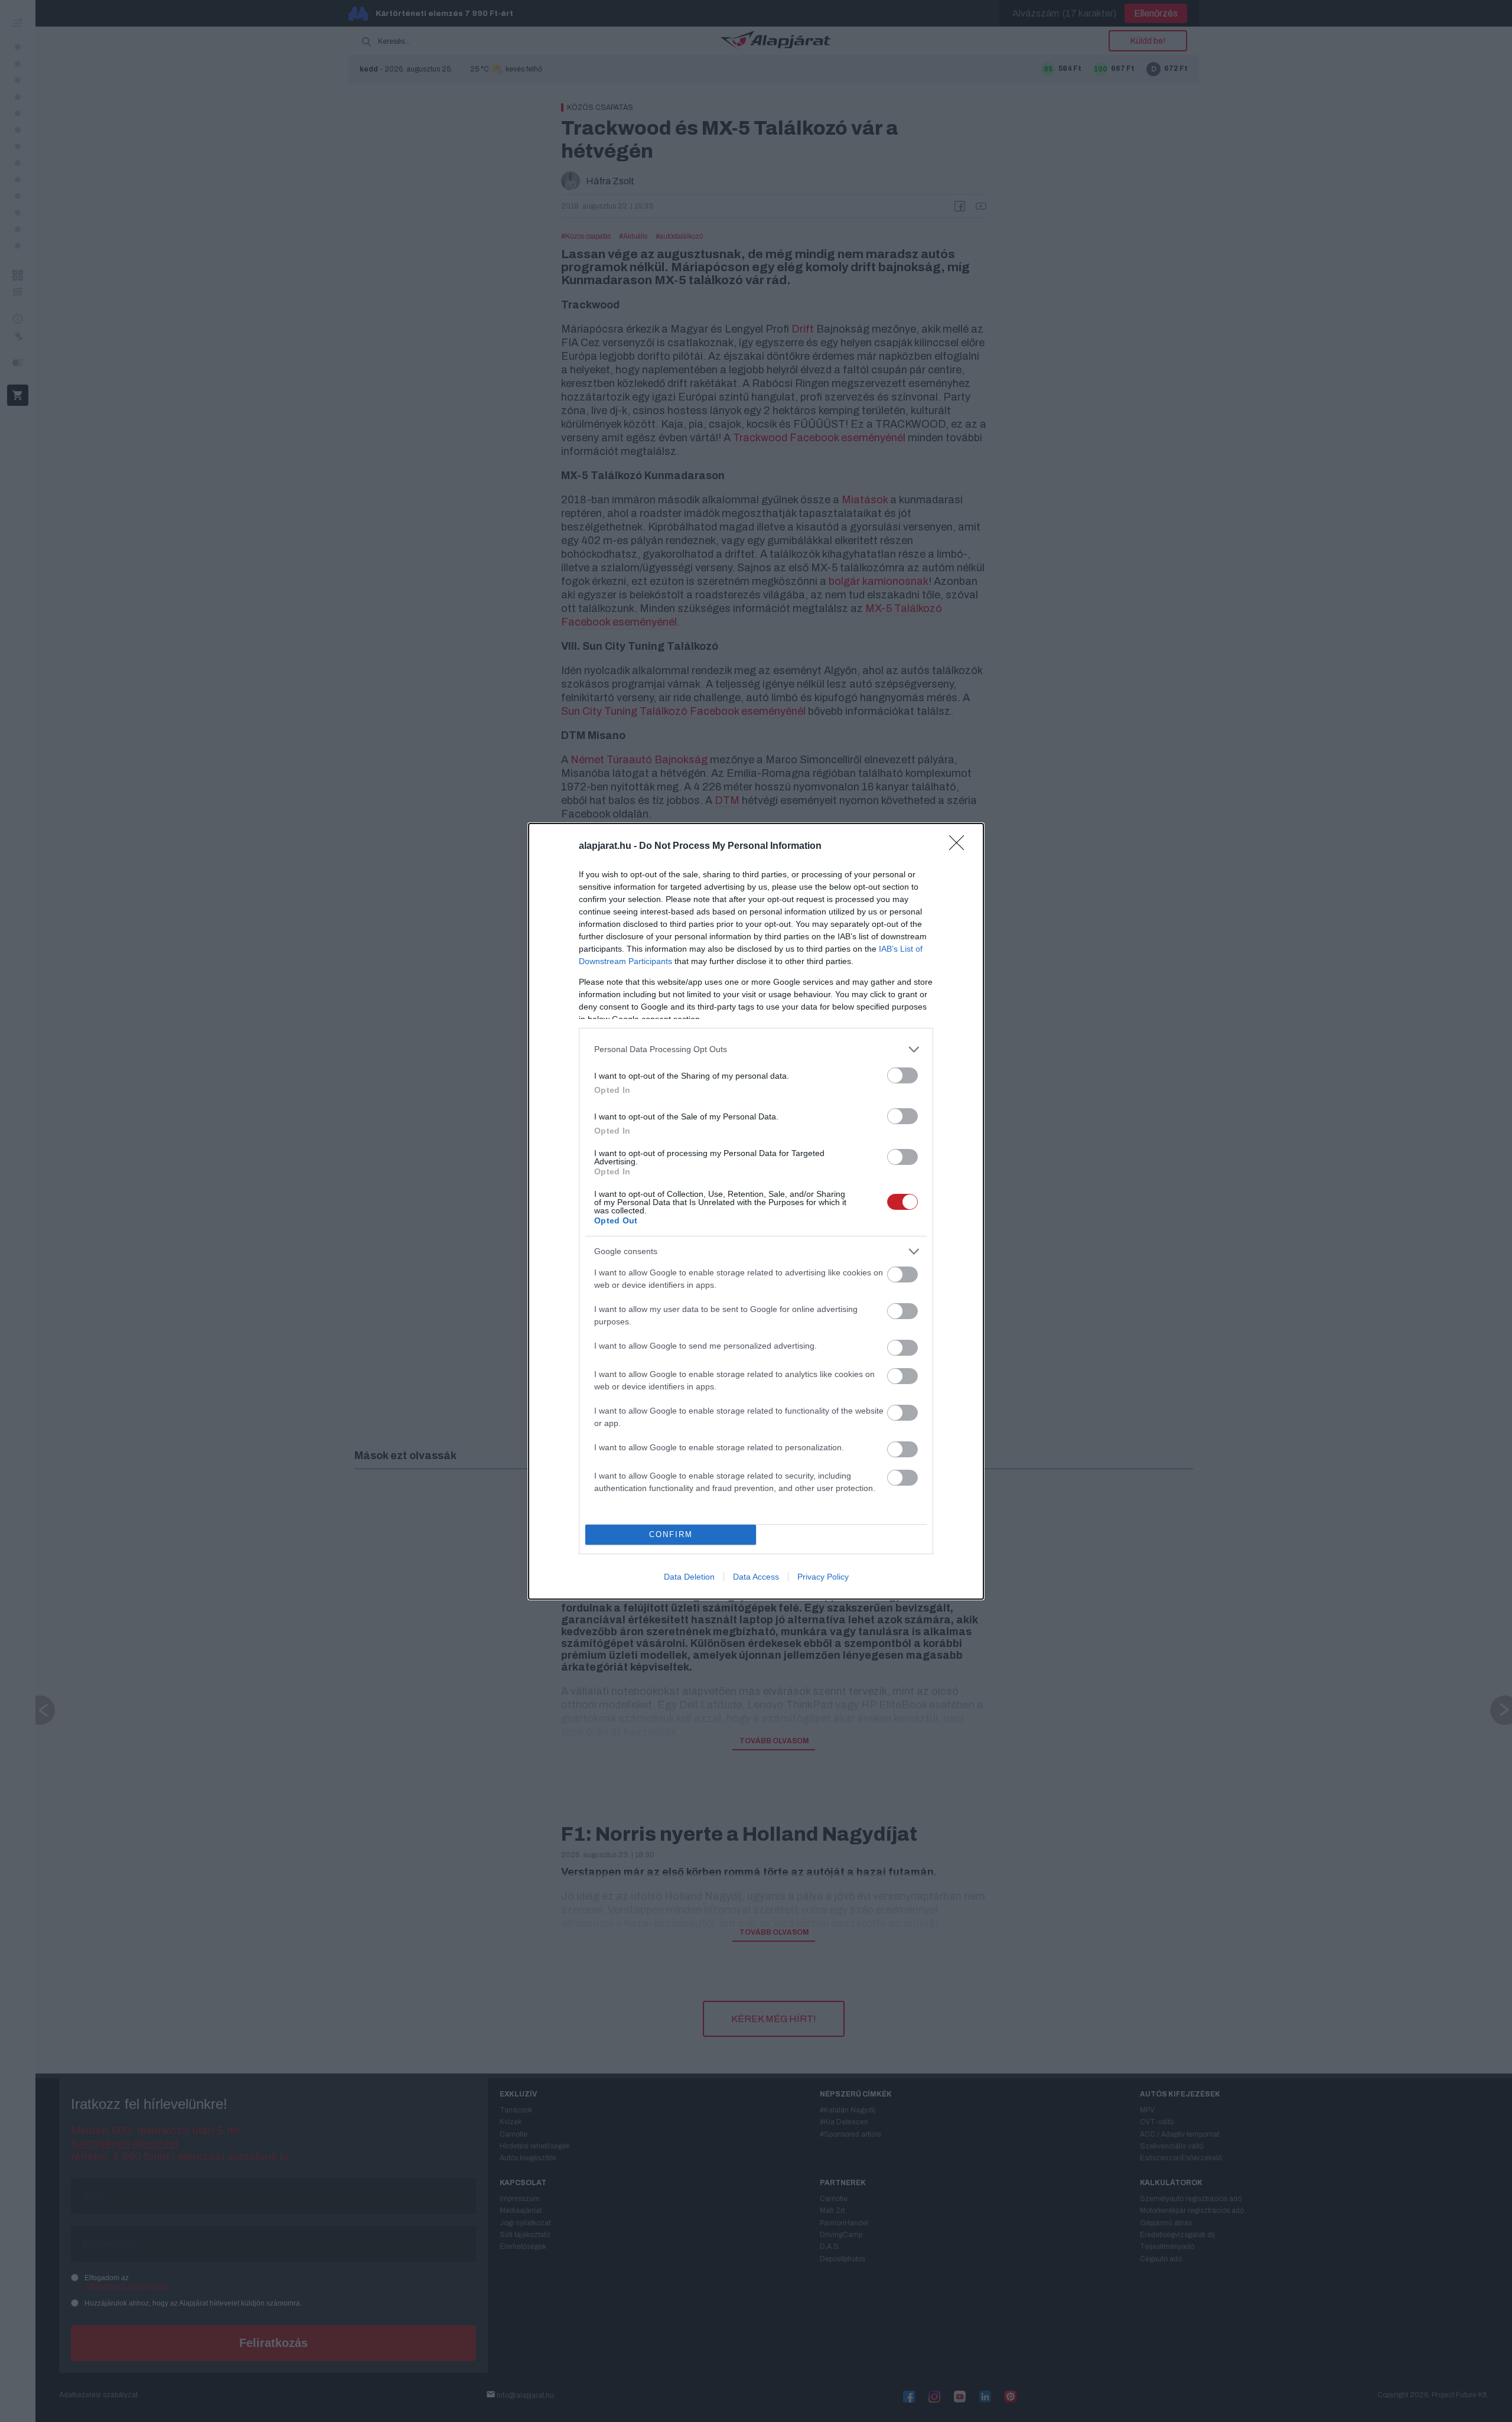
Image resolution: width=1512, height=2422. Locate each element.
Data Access (756, 1577)
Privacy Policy (823, 1577)
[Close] (960, 847)
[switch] (902, 1075)
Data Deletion (689, 1577)
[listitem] (756, 1049)
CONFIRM (671, 1534)
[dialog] (756, 1211)
